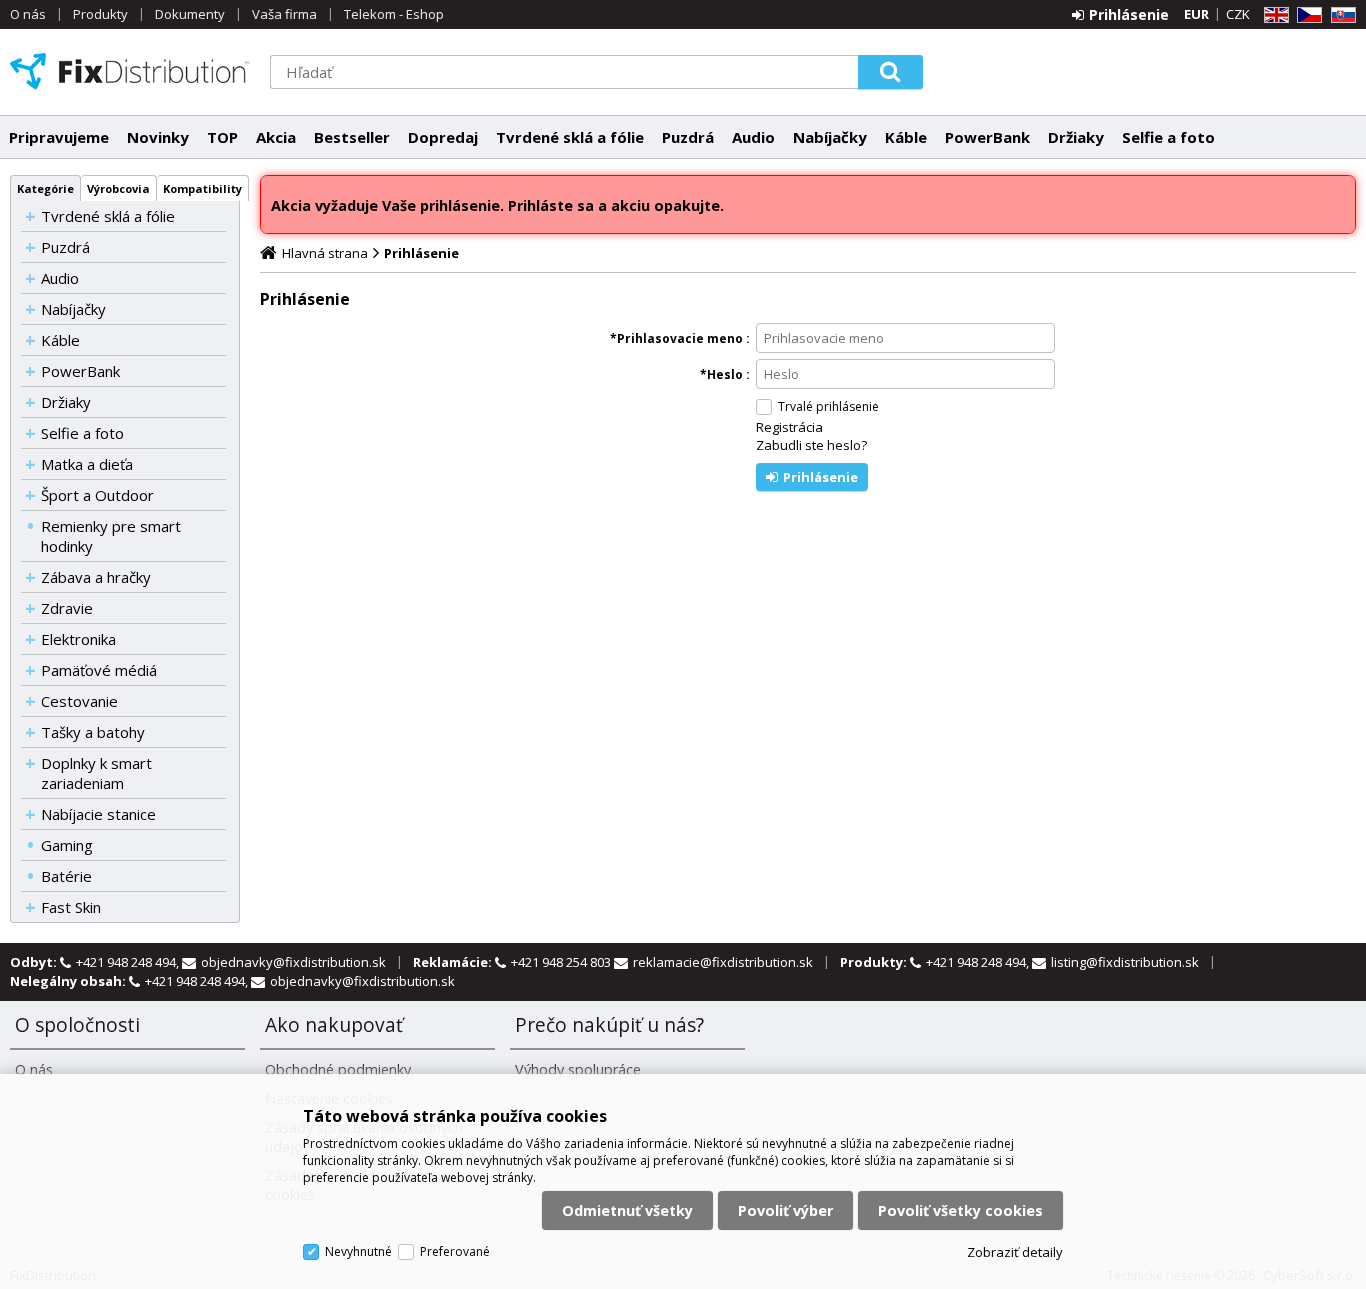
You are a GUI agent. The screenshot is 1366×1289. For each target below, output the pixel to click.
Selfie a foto (1168, 137)
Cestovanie (79, 701)
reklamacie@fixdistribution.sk (723, 962)
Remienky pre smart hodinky (111, 536)
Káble (906, 137)
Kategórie (45, 188)
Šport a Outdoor (97, 495)
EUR (1196, 14)
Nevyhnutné (358, 1251)
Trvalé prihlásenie (828, 406)
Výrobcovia (118, 188)
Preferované (455, 1251)
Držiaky (1076, 137)
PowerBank (987, 137)
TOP (222, 137)
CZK (1238, 14)
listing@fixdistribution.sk (1125, 962)
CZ (1306, 15)
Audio (753, 137)
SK (1340, 15)
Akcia (276, 137)
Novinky (158, 137)
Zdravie (67, 608)
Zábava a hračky (96, 577)
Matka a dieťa (87, 464)
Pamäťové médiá (99, 670)
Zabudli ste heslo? (811, 445)
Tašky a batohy (93, 732)
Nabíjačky (830, 137)
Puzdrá (688, 137)
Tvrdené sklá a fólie (570, 137)
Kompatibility (202, 188)
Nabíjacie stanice (98, 814)
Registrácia (789, 427)
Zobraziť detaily (1015, 1252)
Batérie (66, 876)
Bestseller (352, 137)
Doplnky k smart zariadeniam (96, 773)
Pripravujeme (59, 137)
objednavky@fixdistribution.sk (293, 962)
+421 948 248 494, (129, 962)
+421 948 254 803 (562, 962)
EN (1273, 15)
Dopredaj (443, 137)
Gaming (67, 845)
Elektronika (78, 639)
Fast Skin (71, 907)
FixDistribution (130, 71)
